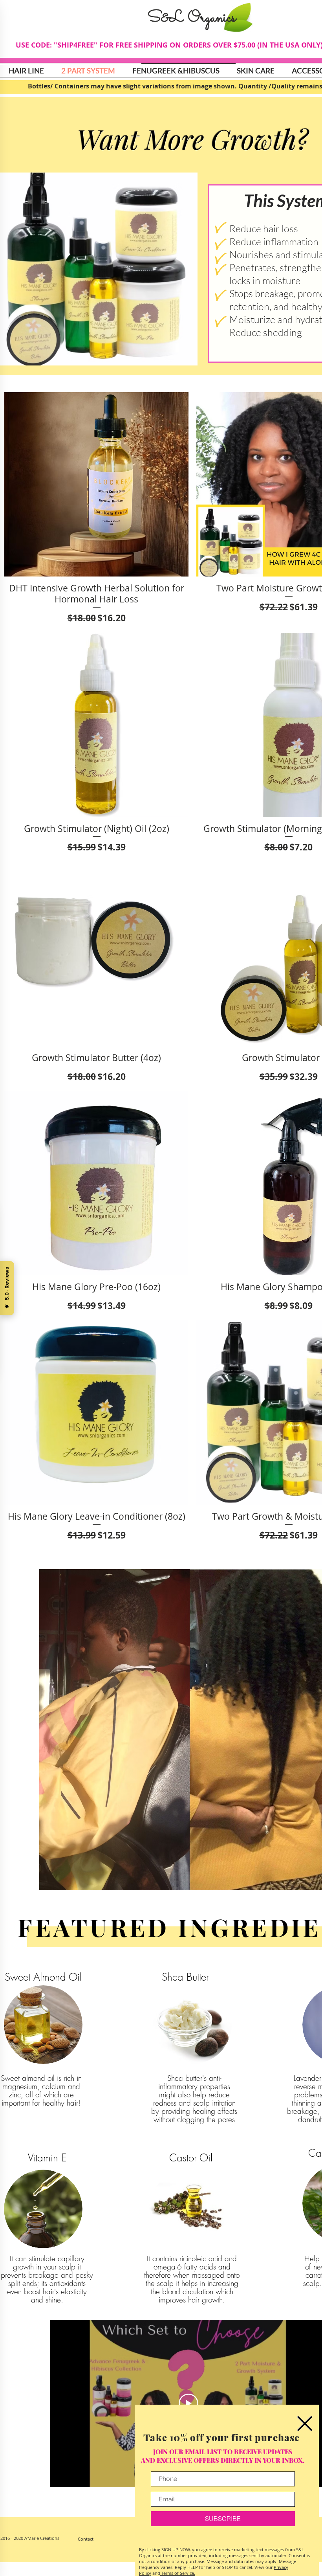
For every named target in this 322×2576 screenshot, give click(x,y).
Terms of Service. (178, 2573)
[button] (305, 2424)
